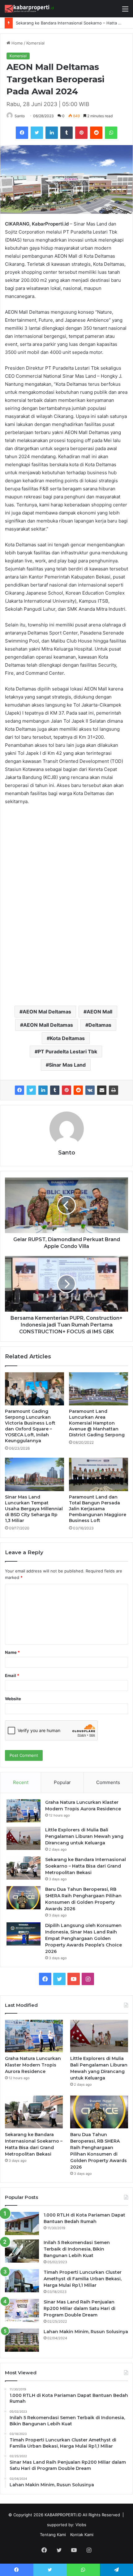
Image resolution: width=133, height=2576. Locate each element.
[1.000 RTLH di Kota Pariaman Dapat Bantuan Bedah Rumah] (22, 2223)
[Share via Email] (102, 1090)
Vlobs (81, 2525)
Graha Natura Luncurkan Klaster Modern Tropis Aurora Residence (33, 2065)
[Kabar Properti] (29, 9)
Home (17, 43)
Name (12, 1652)
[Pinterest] (66, 1090)
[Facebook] (19, 1090)
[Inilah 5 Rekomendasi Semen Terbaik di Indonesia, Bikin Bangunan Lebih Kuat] (22, 2251)
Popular (62, 1782)
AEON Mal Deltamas (47, 1012)
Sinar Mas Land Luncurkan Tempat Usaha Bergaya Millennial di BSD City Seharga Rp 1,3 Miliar (34, 1509)
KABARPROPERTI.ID (63, 2515)
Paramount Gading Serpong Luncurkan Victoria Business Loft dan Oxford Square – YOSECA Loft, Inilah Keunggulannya (30, 1426)
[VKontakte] (90, 1090)
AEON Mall (99, 1012)
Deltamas (100, 1025)
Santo (20, 116)
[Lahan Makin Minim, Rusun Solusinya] (22, 2340)
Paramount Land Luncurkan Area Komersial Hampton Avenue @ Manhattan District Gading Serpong (97, 1423)
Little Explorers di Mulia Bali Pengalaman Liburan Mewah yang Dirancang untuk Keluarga (84, 1836)
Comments (108, 1782)
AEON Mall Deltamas (48, 1025)
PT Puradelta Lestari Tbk (67, 1051)
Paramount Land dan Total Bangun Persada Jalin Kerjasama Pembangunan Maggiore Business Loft (98, 1509)
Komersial (35, 43)
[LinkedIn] (43, 1090)
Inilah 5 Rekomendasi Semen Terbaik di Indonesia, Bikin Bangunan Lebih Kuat (77, 2249)
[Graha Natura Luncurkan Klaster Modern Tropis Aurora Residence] (24, 1811)
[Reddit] (78, 1090)
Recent (21, 1782)
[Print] (114, 1090)
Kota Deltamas (67, 1038)
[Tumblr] (55, 1090)
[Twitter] (31, 1090)
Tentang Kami (53, 2535)
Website (13, 1699)
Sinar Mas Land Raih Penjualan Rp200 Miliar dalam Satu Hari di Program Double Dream (79, 2308)
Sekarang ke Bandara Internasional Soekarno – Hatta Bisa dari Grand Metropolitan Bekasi (86, 1866)
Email (12, 1675)
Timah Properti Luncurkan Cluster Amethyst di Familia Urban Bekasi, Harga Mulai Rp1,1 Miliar (83, 2279)
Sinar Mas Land (67, 1065)
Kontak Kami (82, 2535)
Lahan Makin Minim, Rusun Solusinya (86, 2332)
